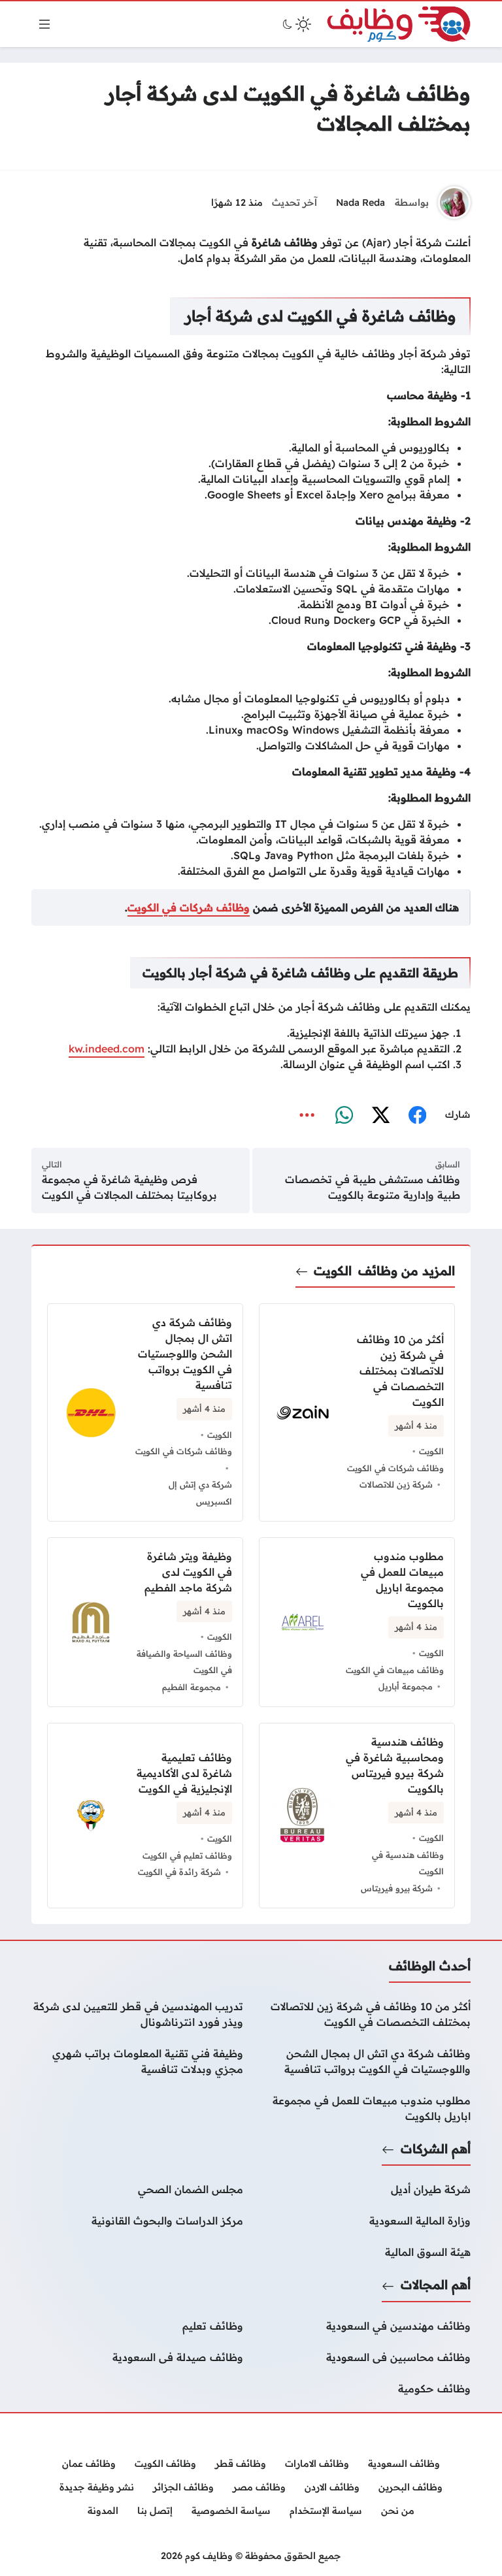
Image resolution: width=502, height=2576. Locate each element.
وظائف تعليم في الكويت (187, 1855)
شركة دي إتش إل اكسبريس (200, 1493)
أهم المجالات (436, 2285)
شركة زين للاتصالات (396, 1484)
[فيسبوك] (417, 1115)
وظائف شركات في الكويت (189, 907)
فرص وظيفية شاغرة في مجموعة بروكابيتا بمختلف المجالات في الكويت (129, 1187)
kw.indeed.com (107, 1049)
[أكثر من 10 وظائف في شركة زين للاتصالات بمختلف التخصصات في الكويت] (357, 1412)
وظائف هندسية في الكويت (408, 1863)
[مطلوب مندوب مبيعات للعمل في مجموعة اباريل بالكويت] (365, 2108)
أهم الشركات (436, 2149)
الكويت (333, 1271)
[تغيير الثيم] (295, 24)
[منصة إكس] (380, 1115)
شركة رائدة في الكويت (179, 1872)
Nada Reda (360, 203)
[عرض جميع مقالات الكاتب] (454, 203)
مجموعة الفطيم (192, 1687)
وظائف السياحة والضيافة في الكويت (184, 1662)
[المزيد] (307, 1115)
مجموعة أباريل (406, 1686)
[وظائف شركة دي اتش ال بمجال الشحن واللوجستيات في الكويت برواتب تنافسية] (365, 2061)
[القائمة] (44, 24)
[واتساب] (344, 1115)
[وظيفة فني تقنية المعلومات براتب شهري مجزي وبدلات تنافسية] (137, 2061)
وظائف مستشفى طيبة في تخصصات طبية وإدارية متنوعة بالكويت (373, 1187)
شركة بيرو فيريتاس (397, 1888)
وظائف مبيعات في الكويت (395, 1670)
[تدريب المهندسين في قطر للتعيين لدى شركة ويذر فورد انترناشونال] (137, 2014)
